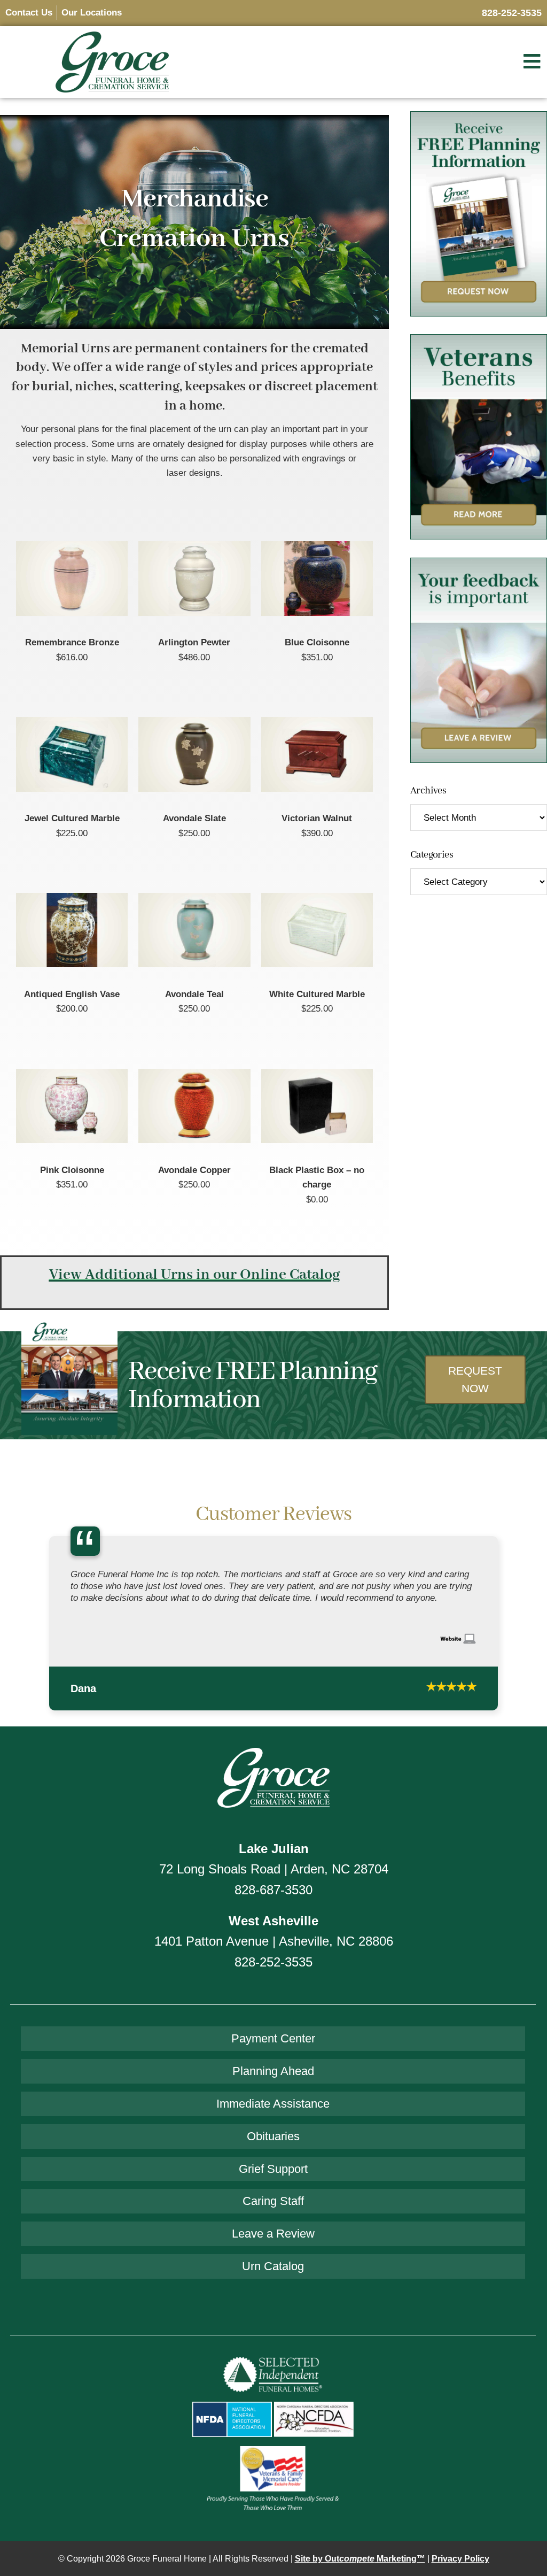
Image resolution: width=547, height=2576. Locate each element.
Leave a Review (273, 2229)
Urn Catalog (273, 2261)
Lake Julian (274, 1844)
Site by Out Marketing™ (360, 2554)
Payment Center (273, 2034)
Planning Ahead (273, 2066)
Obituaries (273, 2131)
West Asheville (273, 1916)
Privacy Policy (460, 2554)
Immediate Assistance (273, 2099)
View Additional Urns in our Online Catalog (195, 1275)
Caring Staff (273, 2196)
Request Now (475, 1379)
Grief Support (273, 2164)
